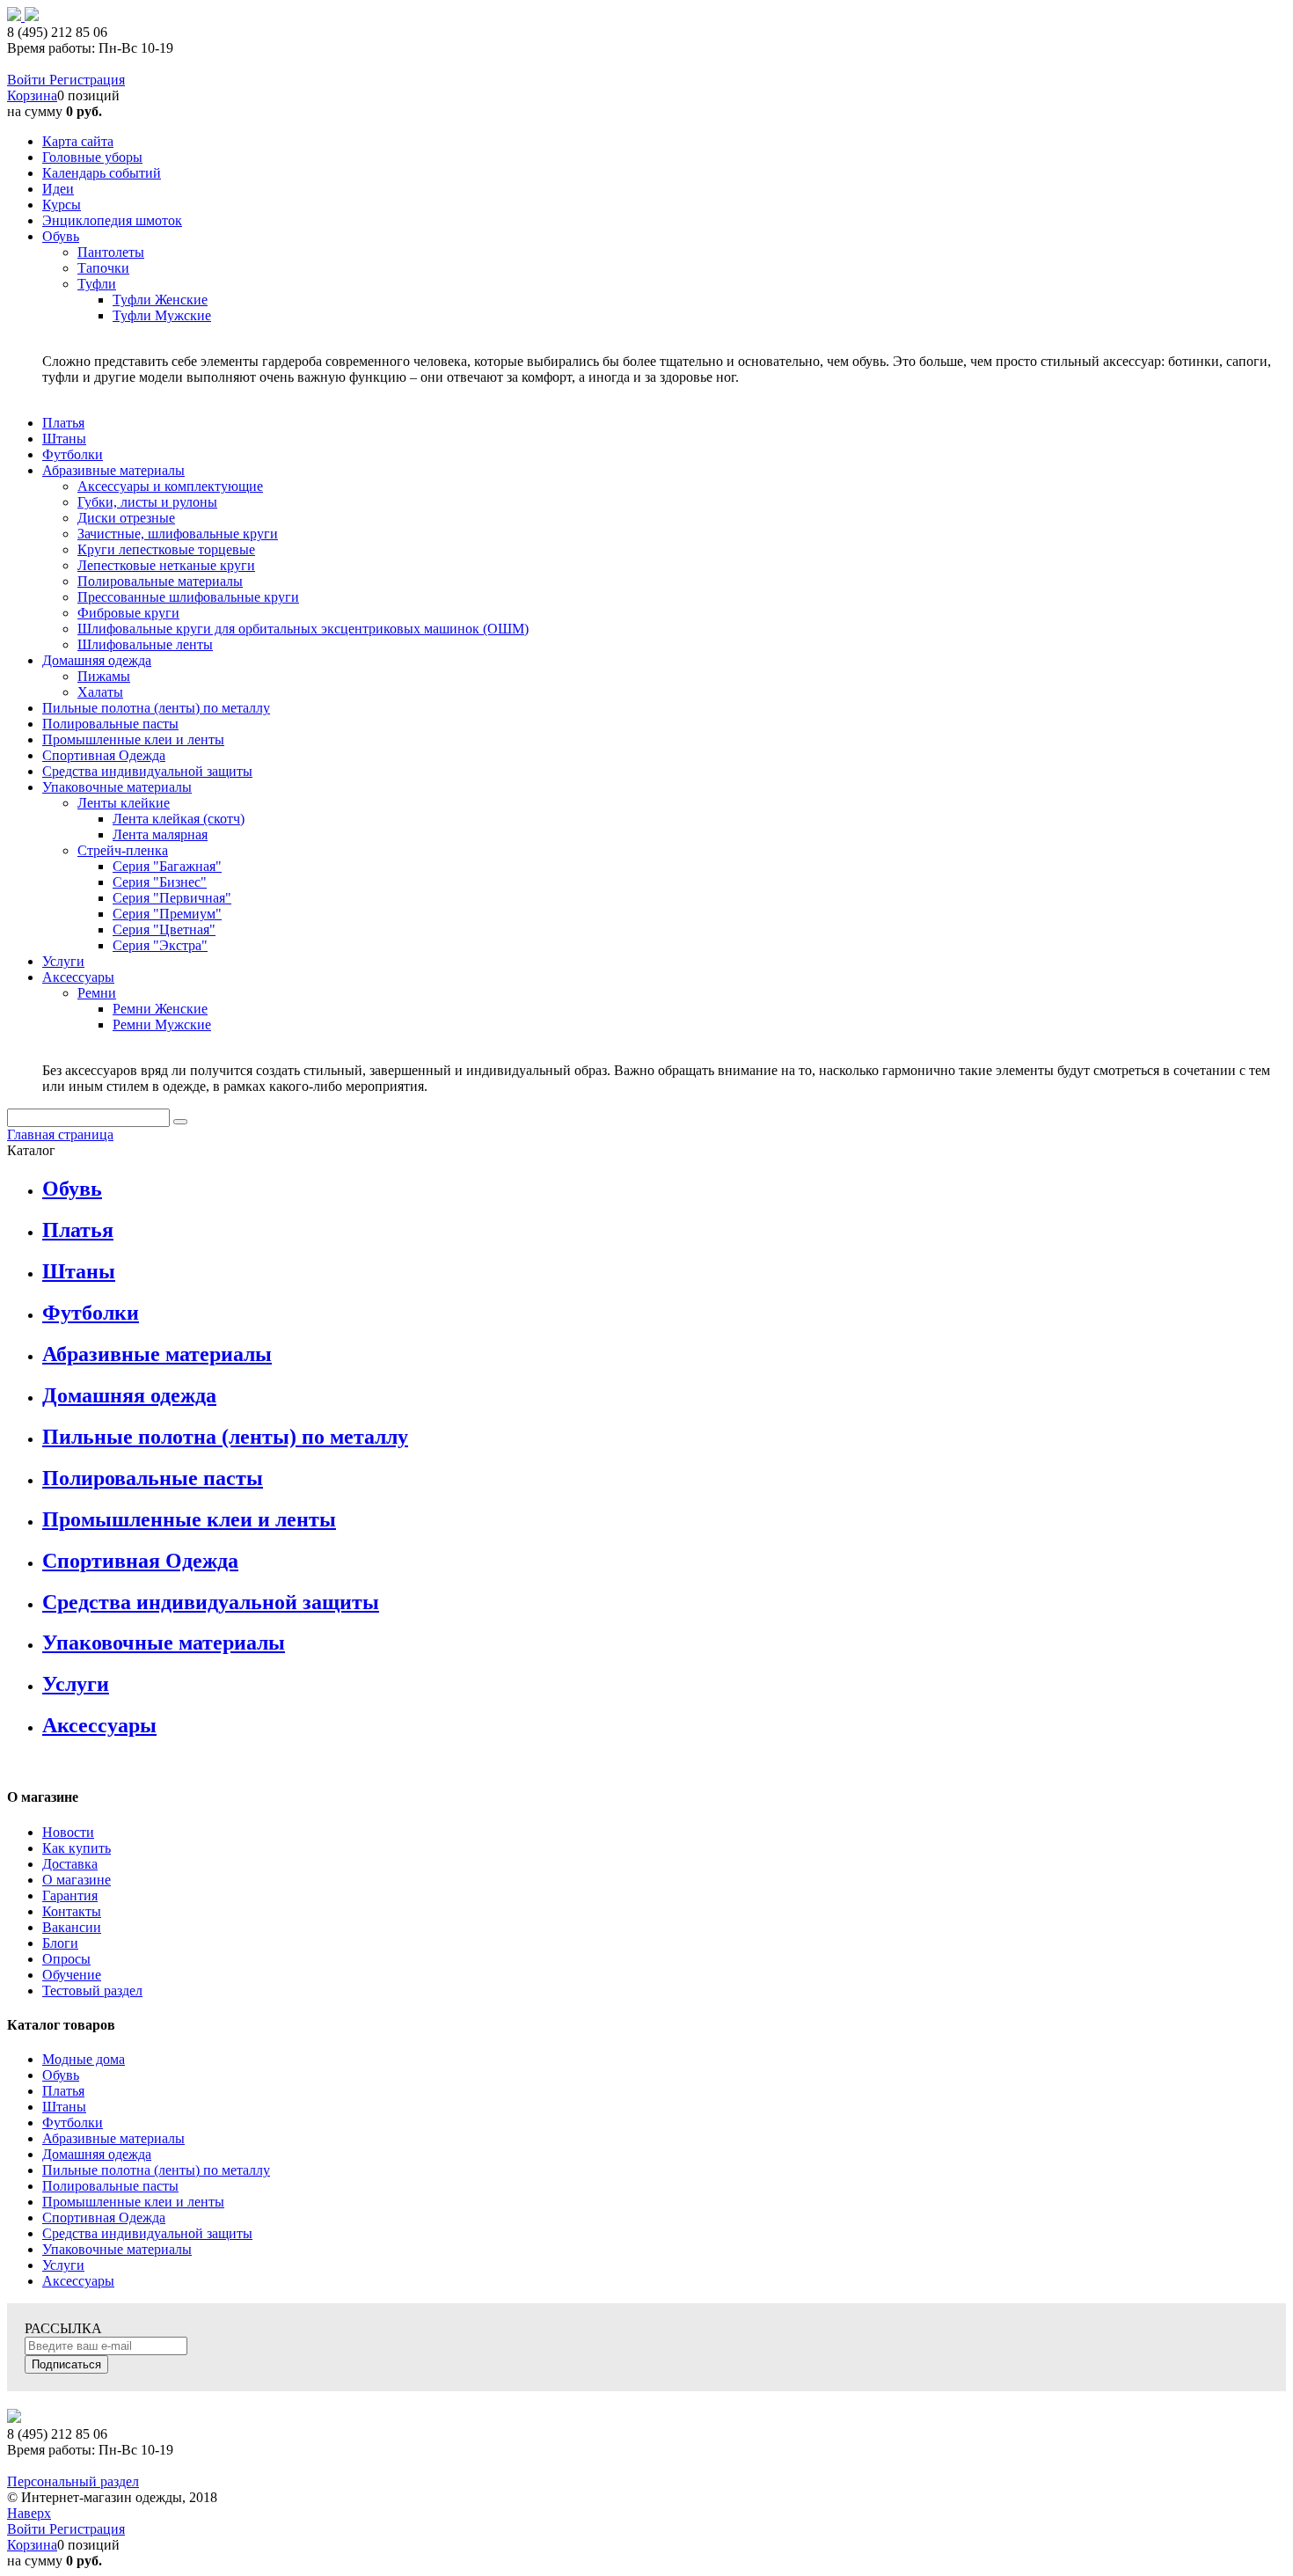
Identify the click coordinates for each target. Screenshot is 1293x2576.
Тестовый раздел (92, 1991)
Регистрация (87, 80)
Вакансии (72, 1927)
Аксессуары (99, 1725)
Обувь (72, 1189)
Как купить (77, 1848)
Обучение (72, 1975)
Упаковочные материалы (164, 1643)
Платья (78, 1230)
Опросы (66, 1959)
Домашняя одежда (129, 1395)
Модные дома (84, 2059)
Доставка (70, 1864)
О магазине (77, 1880)
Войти (28, 80)
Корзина (32, 95)
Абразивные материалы (157, 1354)
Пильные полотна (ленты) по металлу (225, 1437)
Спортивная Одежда (140, 1561)
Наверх (29, 2513)
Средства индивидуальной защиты (211, 1602)
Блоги (60, 1943)
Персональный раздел (73, 2481)
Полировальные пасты (153, 1478)
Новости (68, 1832)
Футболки (91, 1313)
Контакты (72, 1911)
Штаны (79, 1271)
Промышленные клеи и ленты (189, 1519)
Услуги (76, 1684)
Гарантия (70, 1895)
